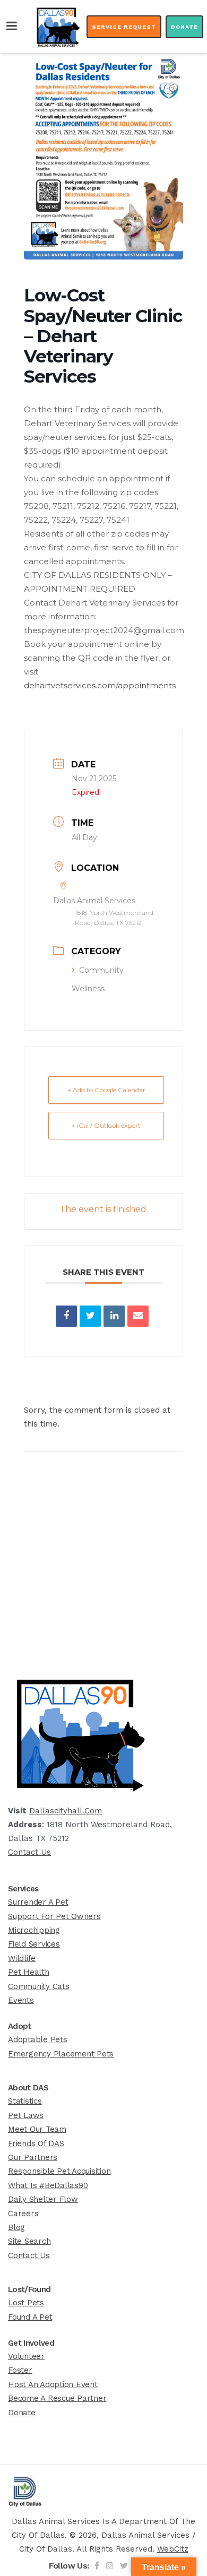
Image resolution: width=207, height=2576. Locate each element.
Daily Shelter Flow (43, 2199)
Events (21, 2000)
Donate (184, 27)
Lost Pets (26, 2303)
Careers (23, 2214)
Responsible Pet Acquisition (59, 2171)
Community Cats (39, 1986)
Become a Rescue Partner (57, 2398)
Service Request (124, 27)
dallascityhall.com (66, 1811)
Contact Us (29, 1852)
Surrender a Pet (38, 1902)
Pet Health (29, 1972)
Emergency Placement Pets (61, 2054)
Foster (20, 2370)
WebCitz (173, 2549)
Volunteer (26, 2356)
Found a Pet (30, 2317)
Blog (16, 2227)
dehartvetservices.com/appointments (100, 685)
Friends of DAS (36, 2143)
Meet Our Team (37, 2129)
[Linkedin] (114, 1316)
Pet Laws (26, 2115)
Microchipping (34, 1930)
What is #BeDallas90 (48, 2185)
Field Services (34, 1944)
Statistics (25, 2101)
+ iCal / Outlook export (106, 1125)
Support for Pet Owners (54, 1916)
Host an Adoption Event (53, 2384)
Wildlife (22, 1958)
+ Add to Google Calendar (106, 1090)
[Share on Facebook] (66, 1316)
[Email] (138, 1316)
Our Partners (33, 2157)
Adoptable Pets (38, 2039)
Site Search (29, 2241)
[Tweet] (90, 1316)
